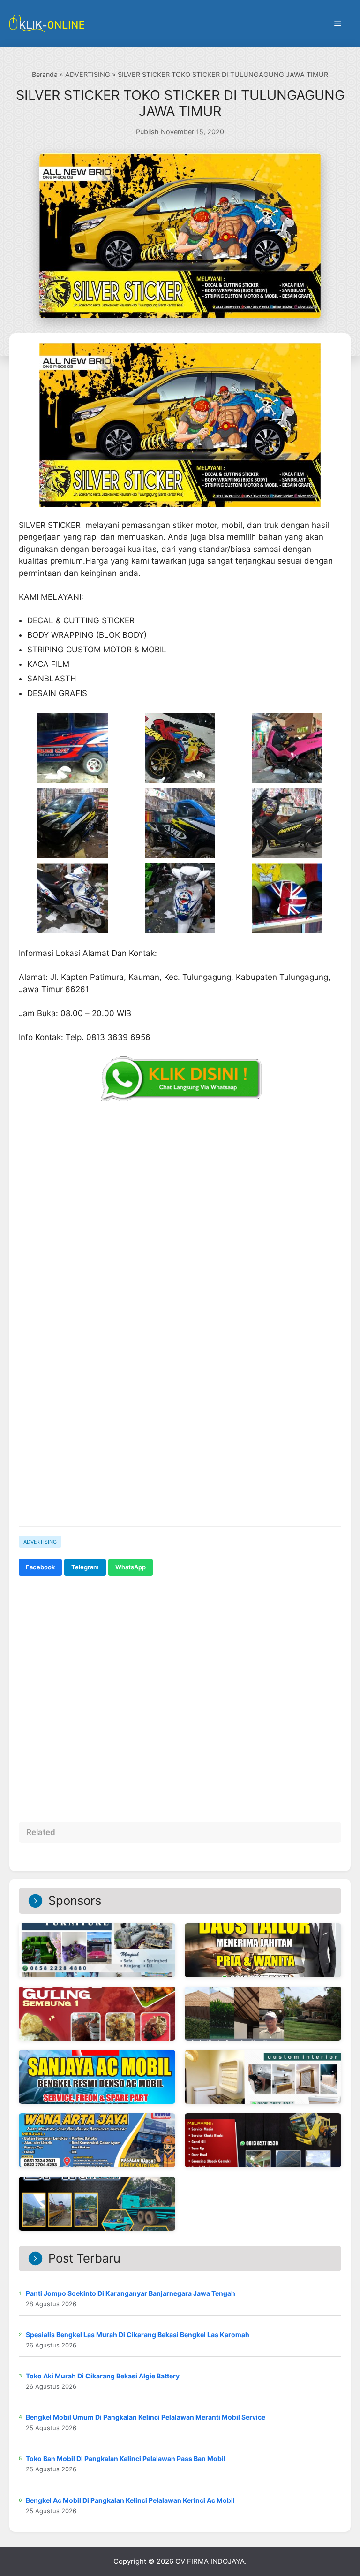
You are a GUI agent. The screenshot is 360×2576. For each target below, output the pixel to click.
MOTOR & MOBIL (135, 650)
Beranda (45, 74)
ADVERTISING (88, 74)
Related (41, 1832)
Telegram (85, 1567)
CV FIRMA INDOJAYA (210, 2561)
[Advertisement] (180, 1446)
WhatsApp (131, 1567)
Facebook (40, 1567)
